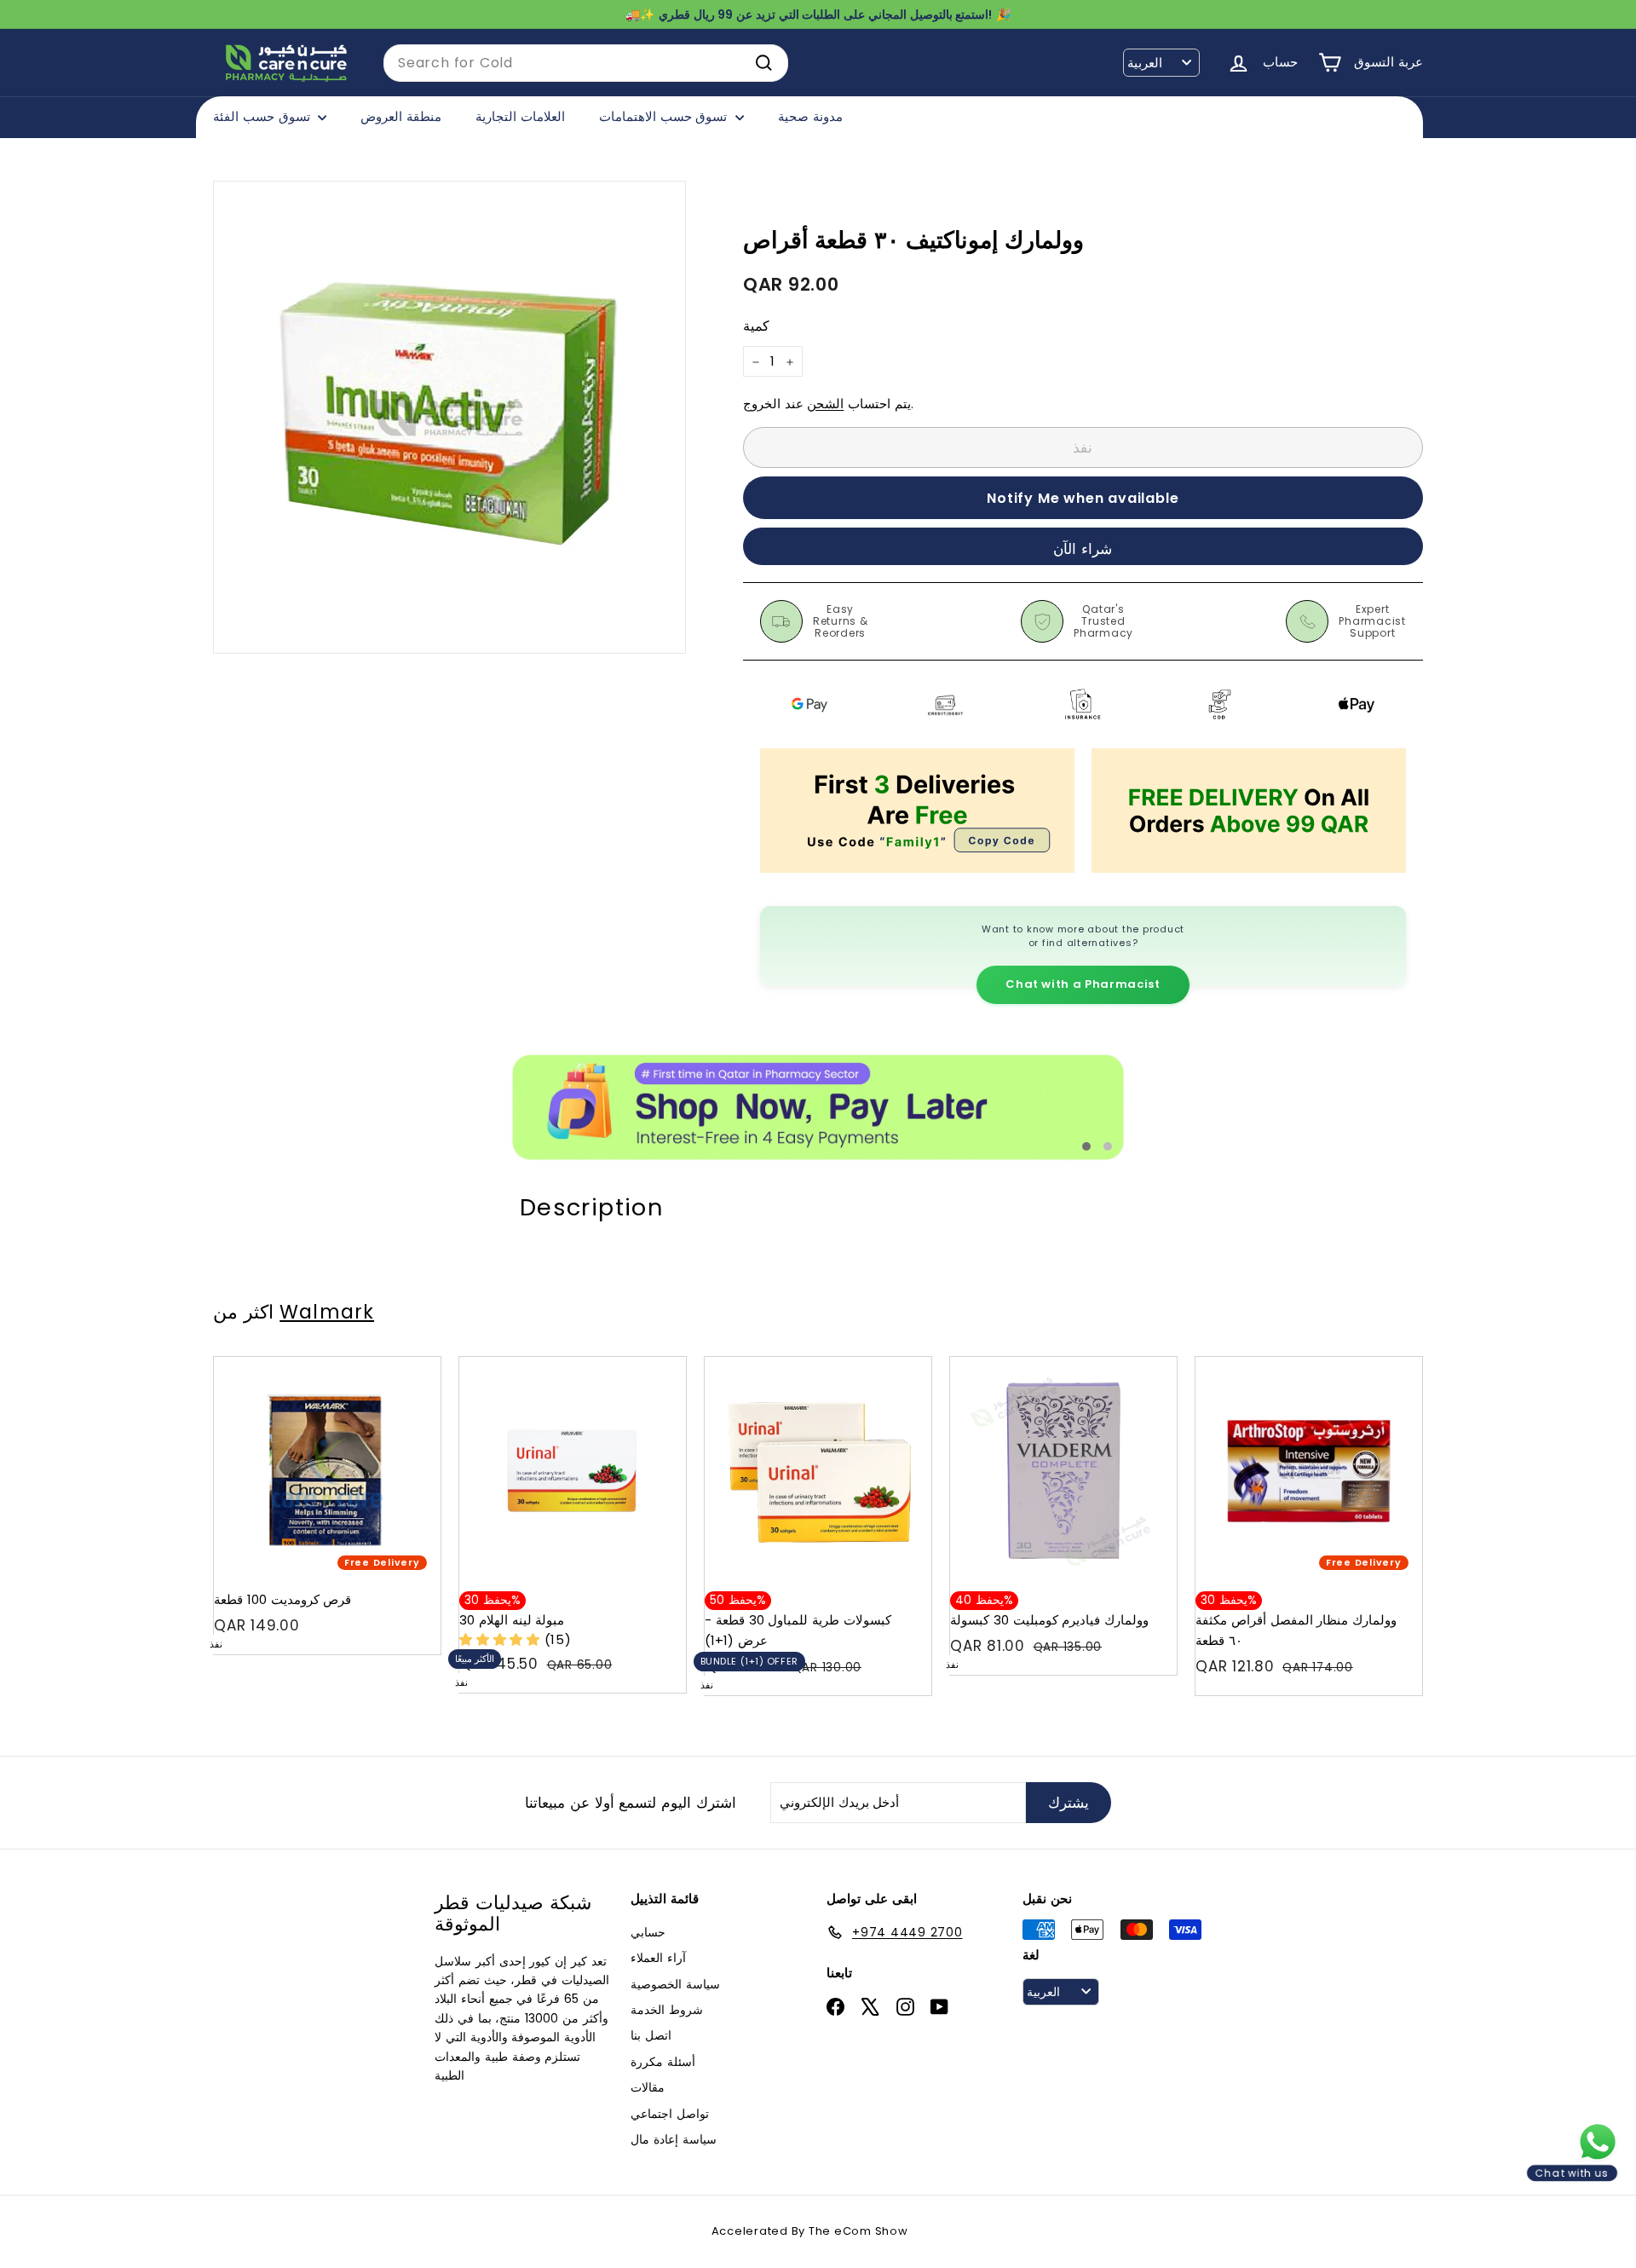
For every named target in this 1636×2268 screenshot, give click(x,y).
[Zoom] (449, 417)
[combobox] (586, 63)
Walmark (327, 1312)
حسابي (648, 1932)
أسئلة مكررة (663, 2062)
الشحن (825, 404)
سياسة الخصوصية (675, 1984)
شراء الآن (1083, 549)
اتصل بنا (651, 2035)
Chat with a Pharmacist (1083, 984)
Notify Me (411, 1363)
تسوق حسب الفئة (263, 116)
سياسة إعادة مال (674, 2139)
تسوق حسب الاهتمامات (665, 116)
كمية (756, 327)
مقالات (648, 2087)
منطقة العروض (401, 116)
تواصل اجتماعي (670, 2114)
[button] (502, 1639)
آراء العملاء (658, 1958)
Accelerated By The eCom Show (810, 2231)
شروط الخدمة (667, 2010)
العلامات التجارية (520, 116)
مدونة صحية (810, 116)
